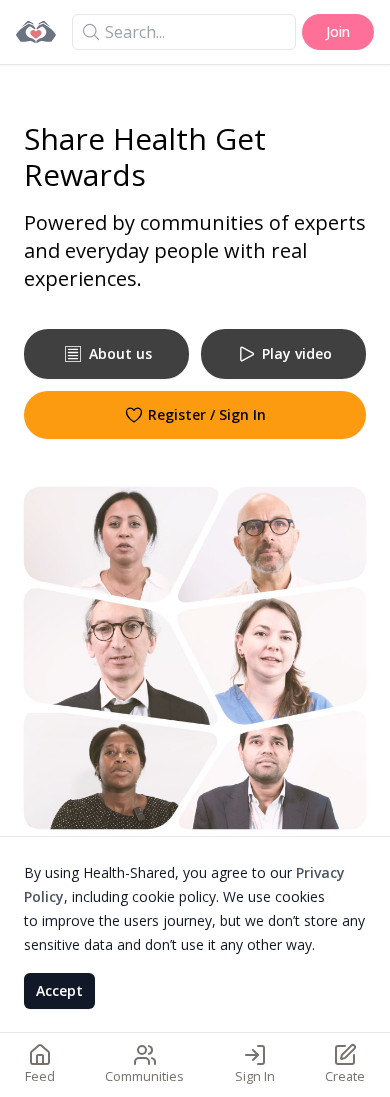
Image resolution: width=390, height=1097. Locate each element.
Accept (59, 990)
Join (338, 31)
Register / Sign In (207, 414)
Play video (297, 353)
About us (120, 353)
